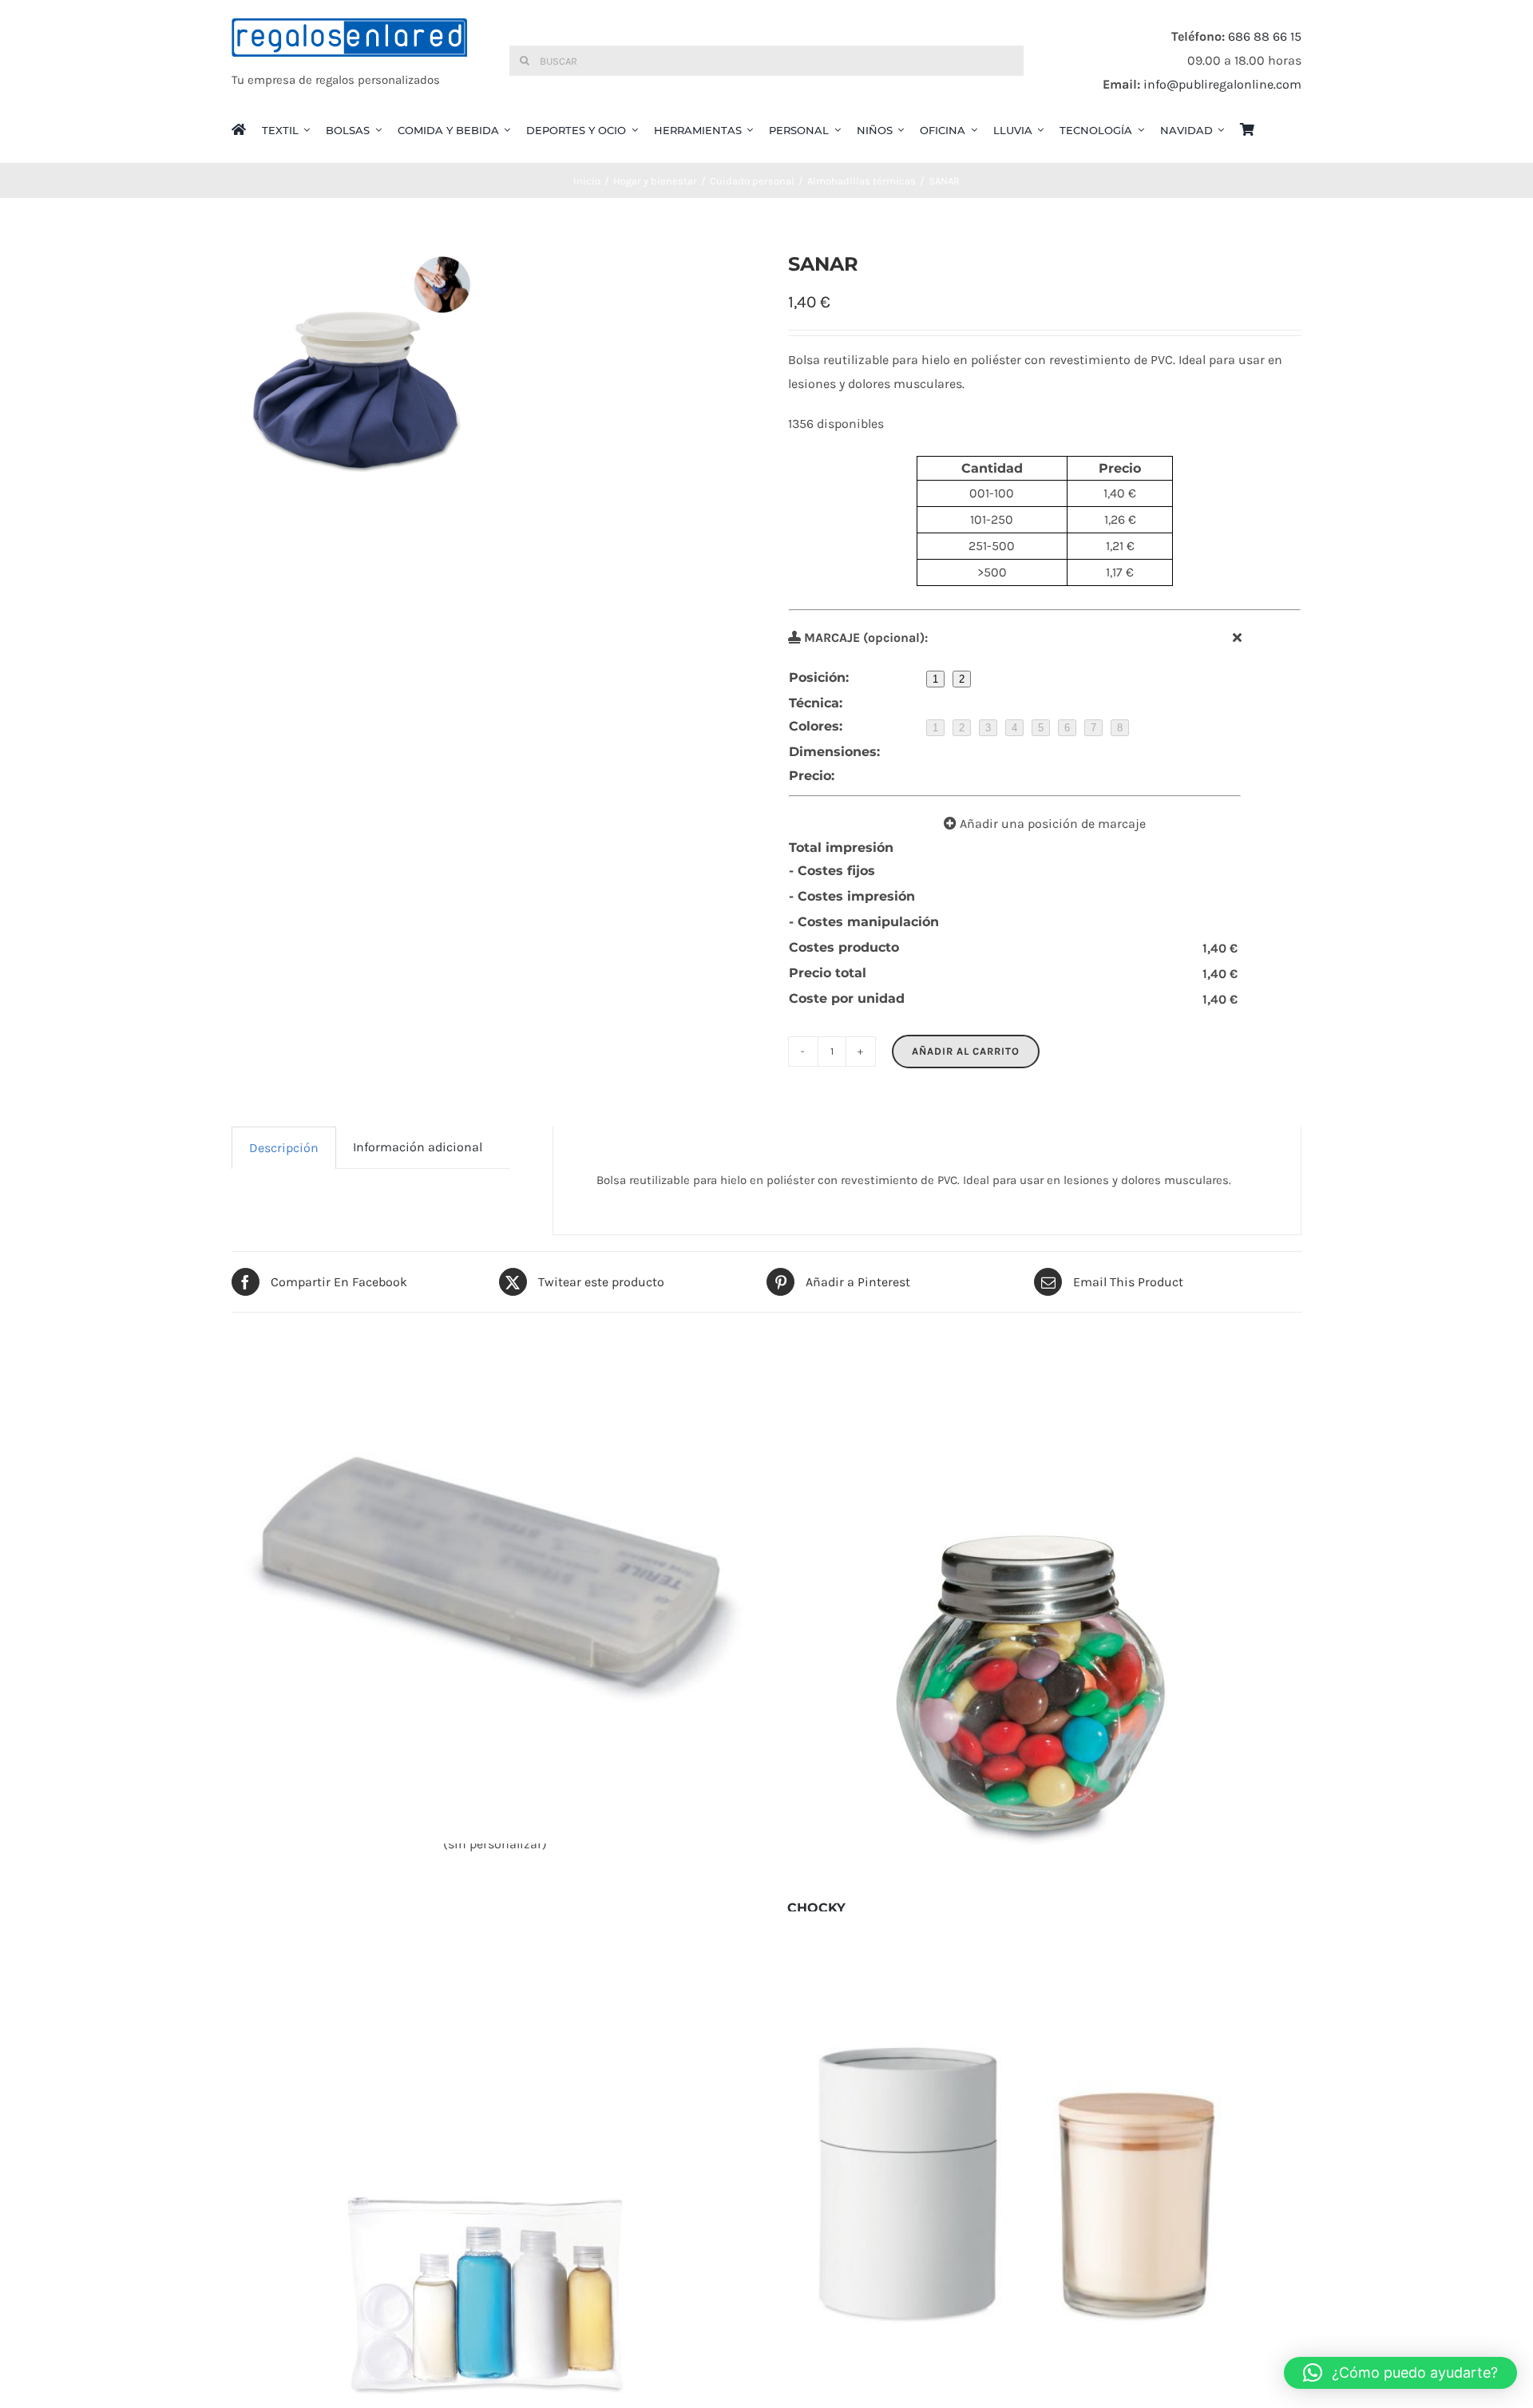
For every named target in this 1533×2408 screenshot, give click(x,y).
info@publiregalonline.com (1222, 84)
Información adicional (418, 1147)
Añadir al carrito (966, 1051)
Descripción (284, 1148)
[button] (1400, 2373)
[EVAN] (495, 1581)
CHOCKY (816, 1908)
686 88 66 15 (1265, 36)
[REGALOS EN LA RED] (349, 61)
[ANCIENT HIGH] (1038, 2174)
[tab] (284, 1148)
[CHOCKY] (1038, 1681)
